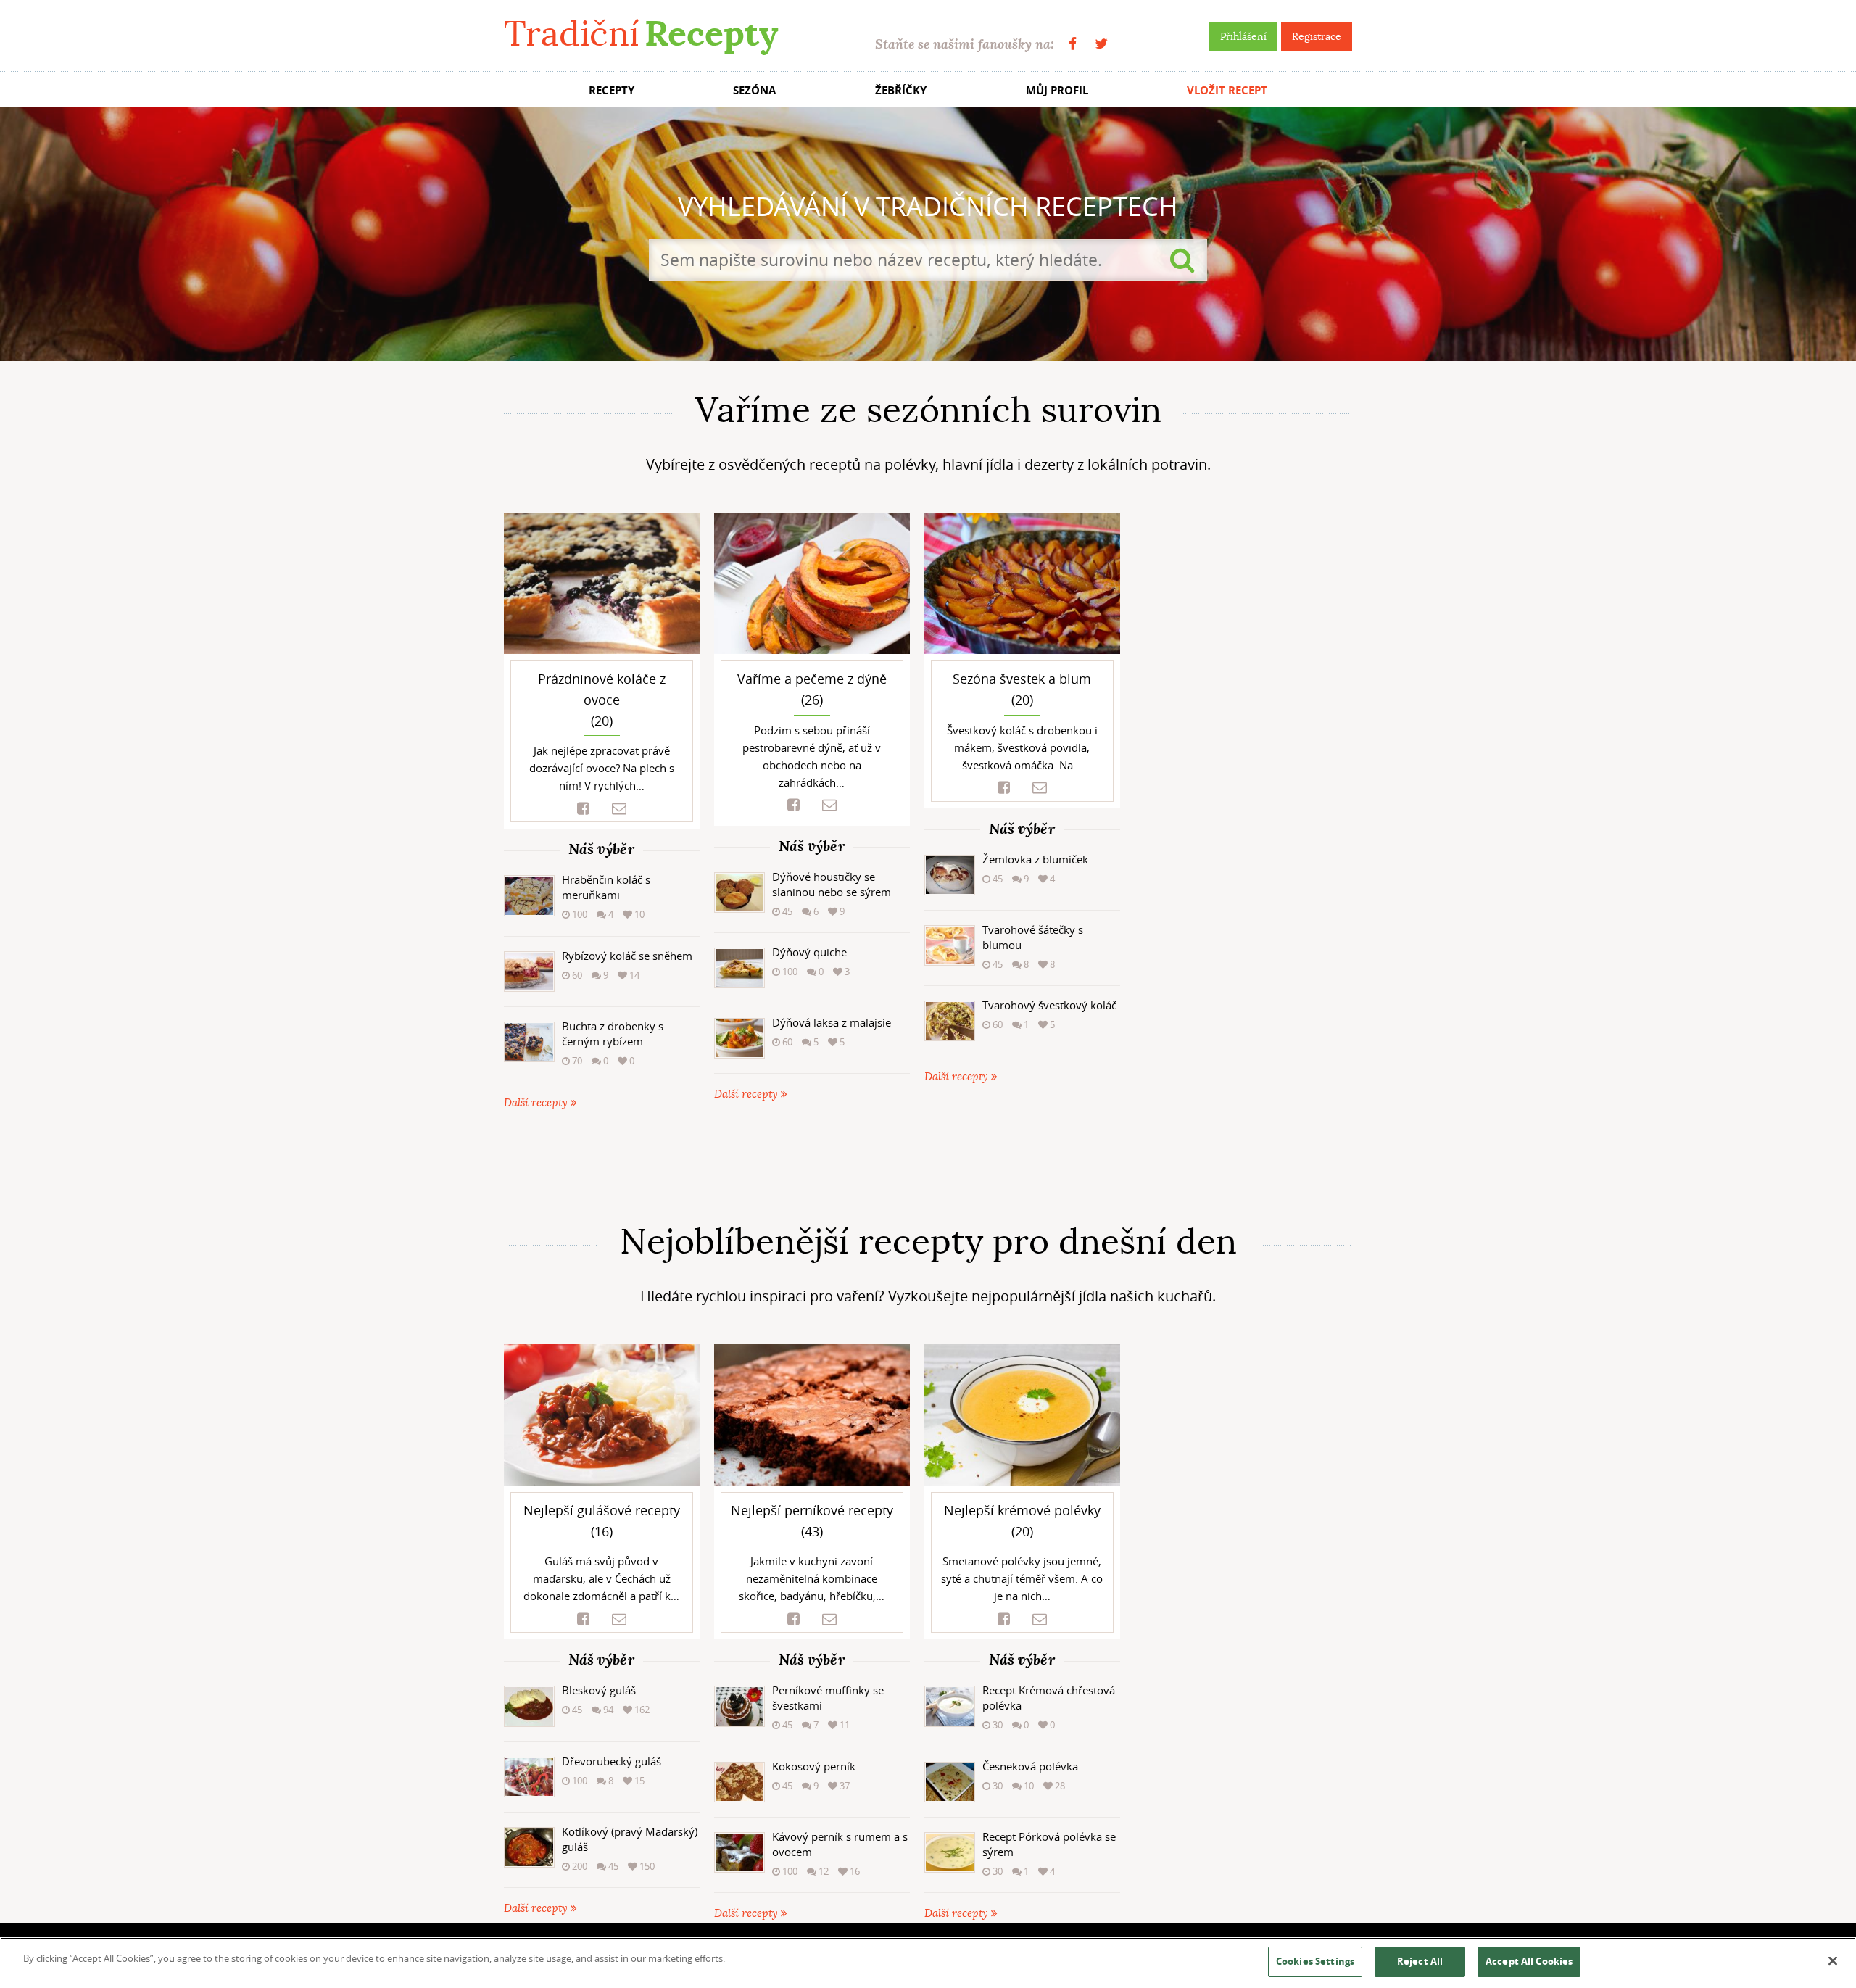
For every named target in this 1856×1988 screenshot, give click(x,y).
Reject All (1420, 1961)
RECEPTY (612, 90)
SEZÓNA (754, 90)
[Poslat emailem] (619, 809)
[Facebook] (1073, 44)
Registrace (1317, 36)
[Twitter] (1101, 44)
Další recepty (537, 1103)
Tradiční (641, 34)
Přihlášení (1243, 36)
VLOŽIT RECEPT (1227, 90)
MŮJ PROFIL (1057, 90)
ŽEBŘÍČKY (901, 90)
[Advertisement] (928, 1167)
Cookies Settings (1315, 1961)
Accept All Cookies (1529, 1961)
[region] (928, 1963)
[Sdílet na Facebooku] (583, 809)
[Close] (1833, 1961)
